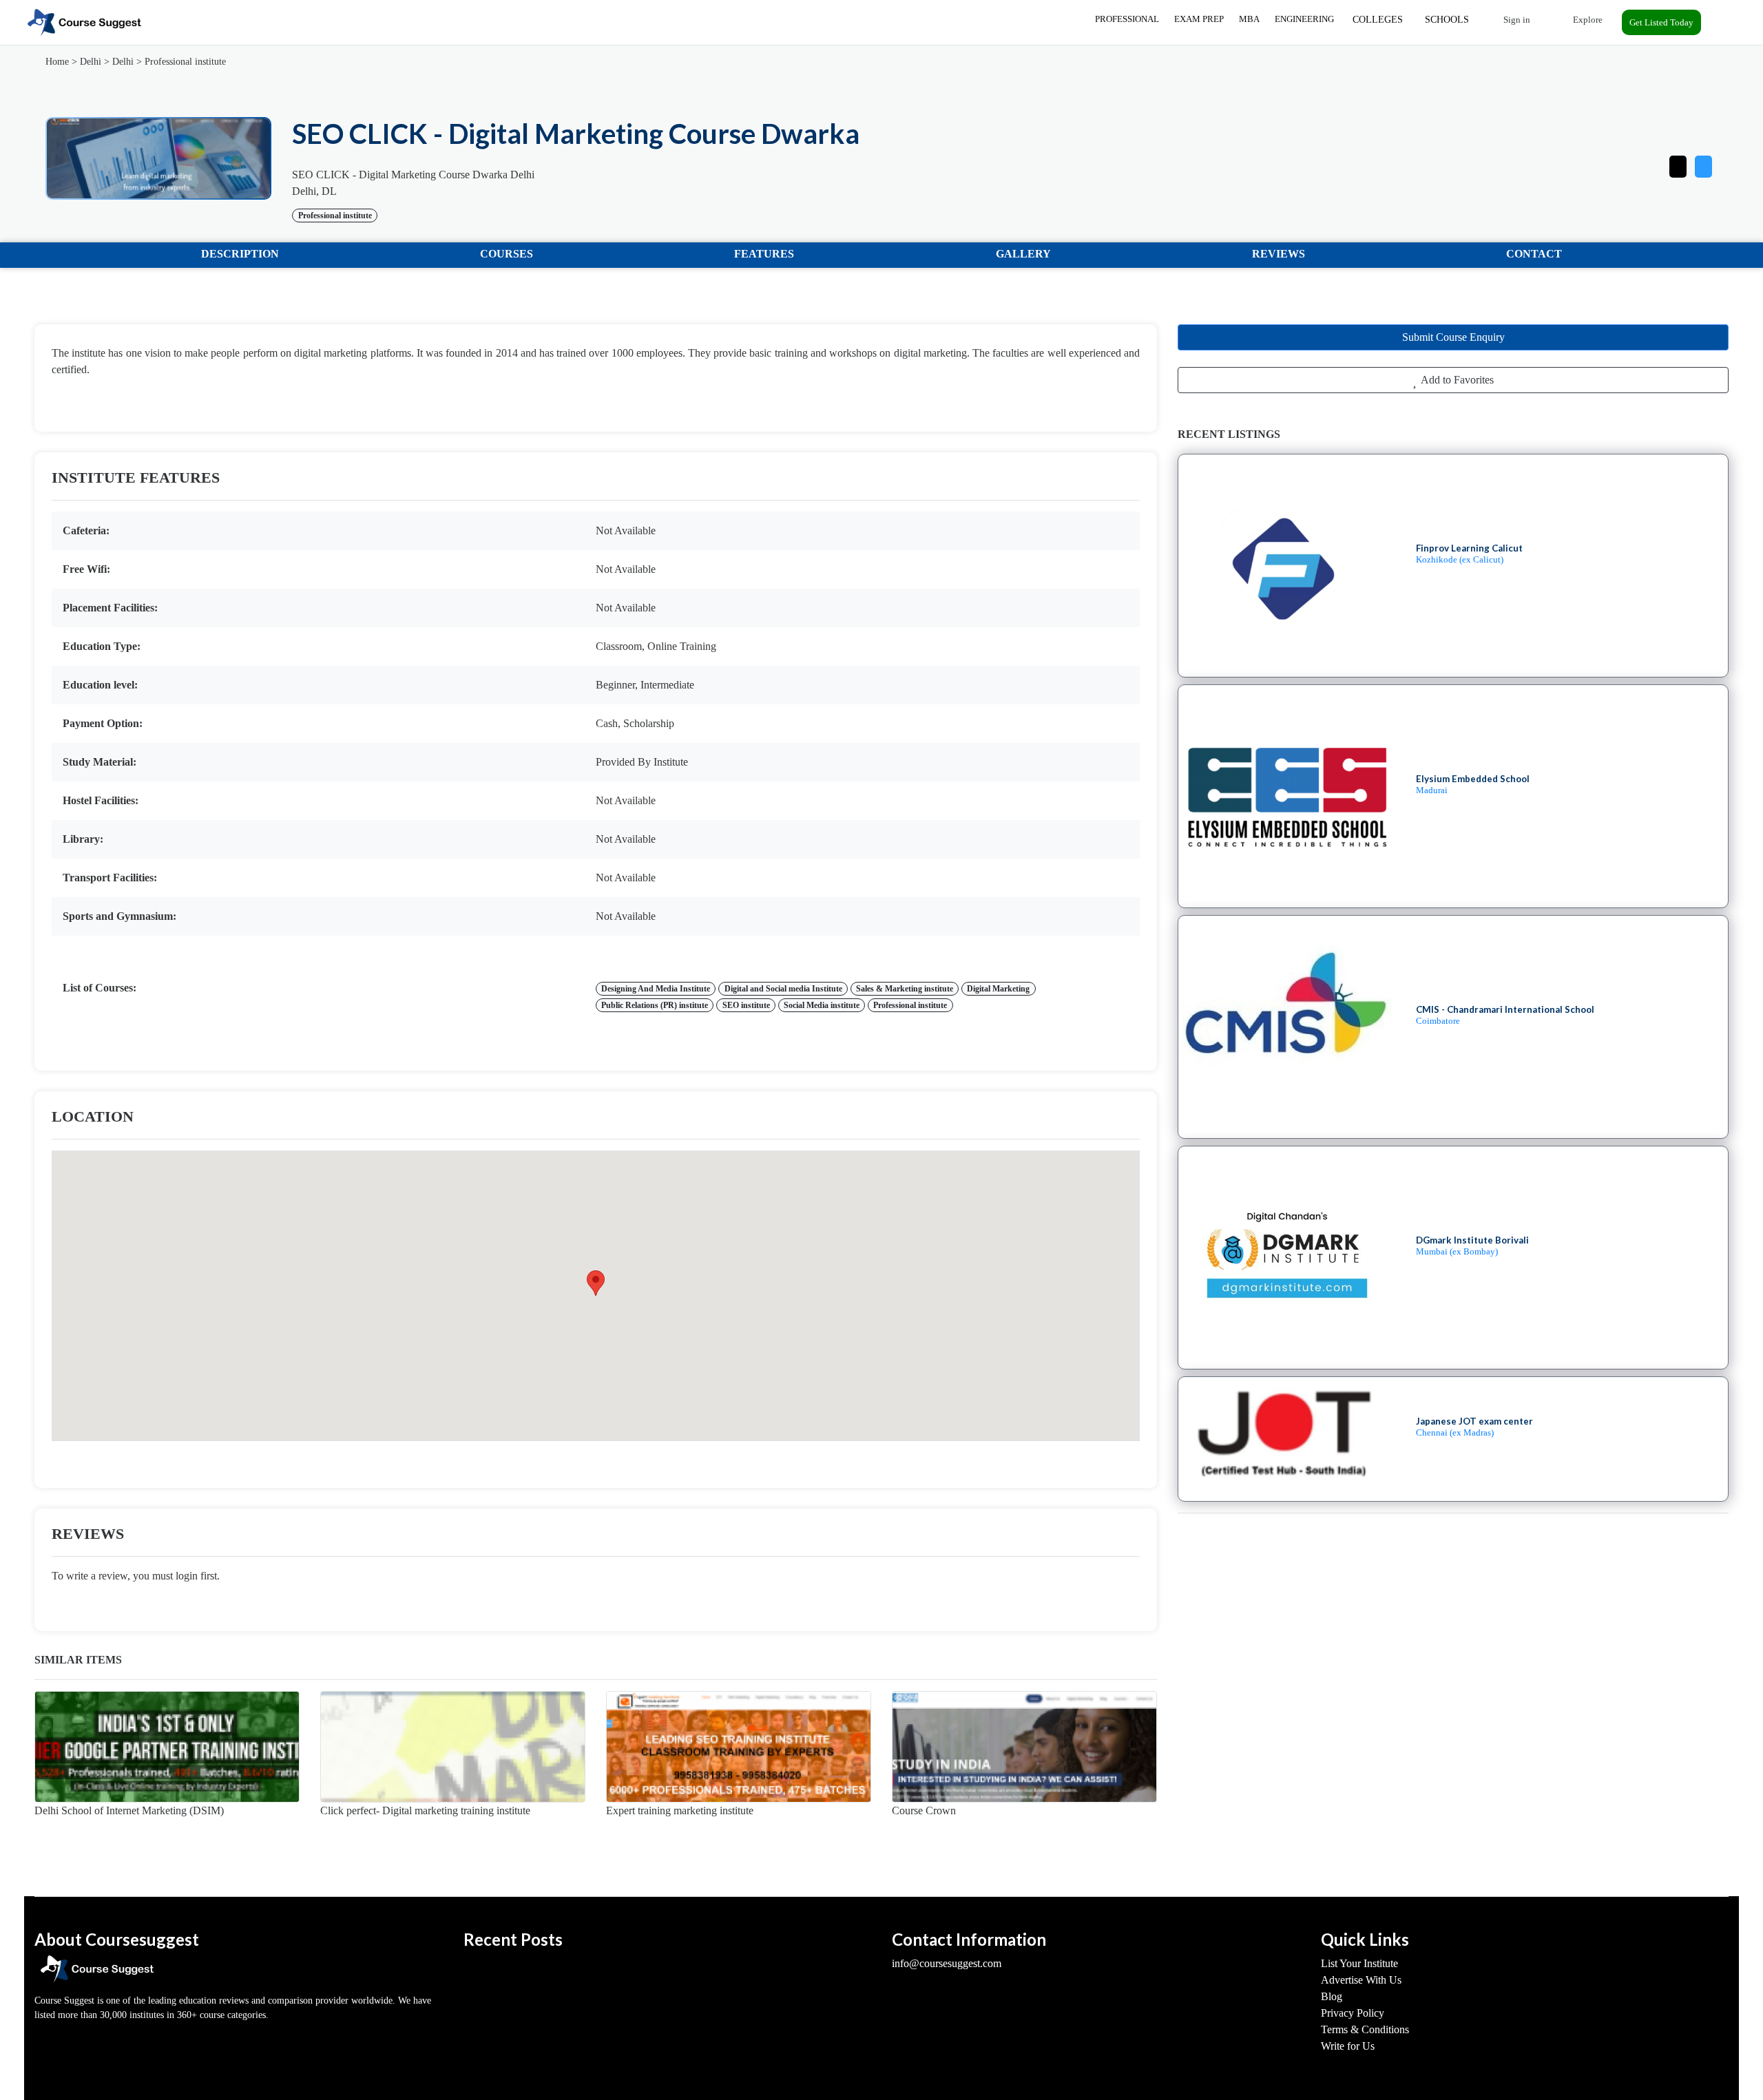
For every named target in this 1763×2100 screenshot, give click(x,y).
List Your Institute (1359, 1963)
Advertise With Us (1361, 1980)
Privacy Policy (1353, 2013)
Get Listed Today (1661, 22)
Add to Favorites (1456, 380)
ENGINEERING (1304, 19)
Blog (1332, 1996)
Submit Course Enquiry (1453, 337)
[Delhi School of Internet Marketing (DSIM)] (167, 1747)
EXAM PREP (1199, 19)
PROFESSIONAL (1127, 19)
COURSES (507, 254)
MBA (1249, 19)
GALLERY (1023, 254)
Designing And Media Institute (656, 989)
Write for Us (1348, 2046)
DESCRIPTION (240, 254)
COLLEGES (1378, 20)
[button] (1703, 164)
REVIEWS (1279, 254)
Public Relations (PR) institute (655, 1005)
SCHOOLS (1447, 20)
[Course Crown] (1024, 1747)
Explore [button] (1587, 20)
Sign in (1516, 20)
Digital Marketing (998, 989)
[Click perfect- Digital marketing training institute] (453, 1747)
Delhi (91, 62)
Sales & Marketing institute (905, 989)
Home (57, 62)
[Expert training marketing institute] (739, 1747)
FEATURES (764, 254)
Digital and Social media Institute (783, 989)
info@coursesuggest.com (947, 1963)
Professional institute (185, 62)
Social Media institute (822, 1005)
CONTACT (1534, 254)
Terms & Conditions (1365, 2029)
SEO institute (746, 1005)
